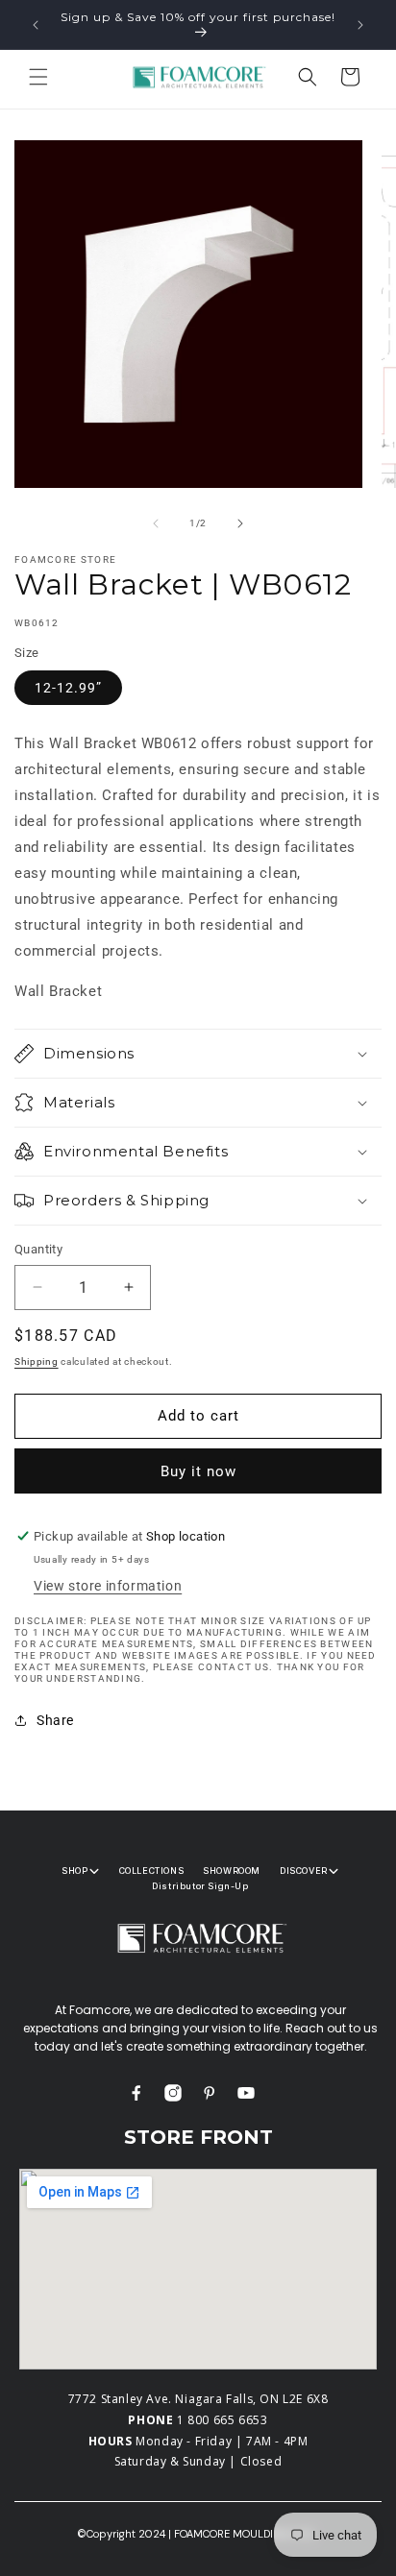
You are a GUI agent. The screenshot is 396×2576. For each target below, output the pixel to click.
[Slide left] (156, 523)
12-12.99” (68, 688)
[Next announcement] (360, 25)
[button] (38, 77)
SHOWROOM (232, 1871)
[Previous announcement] (36, 25)
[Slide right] (240, 523)
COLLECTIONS (152, 1871)
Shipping (37, 1361)
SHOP (74, 1871)
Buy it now (198, 1471)
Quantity (38, 1249)
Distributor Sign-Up (200, 1886)
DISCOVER (304, 1871)
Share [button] (55, 1720)
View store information (108, 1586)
